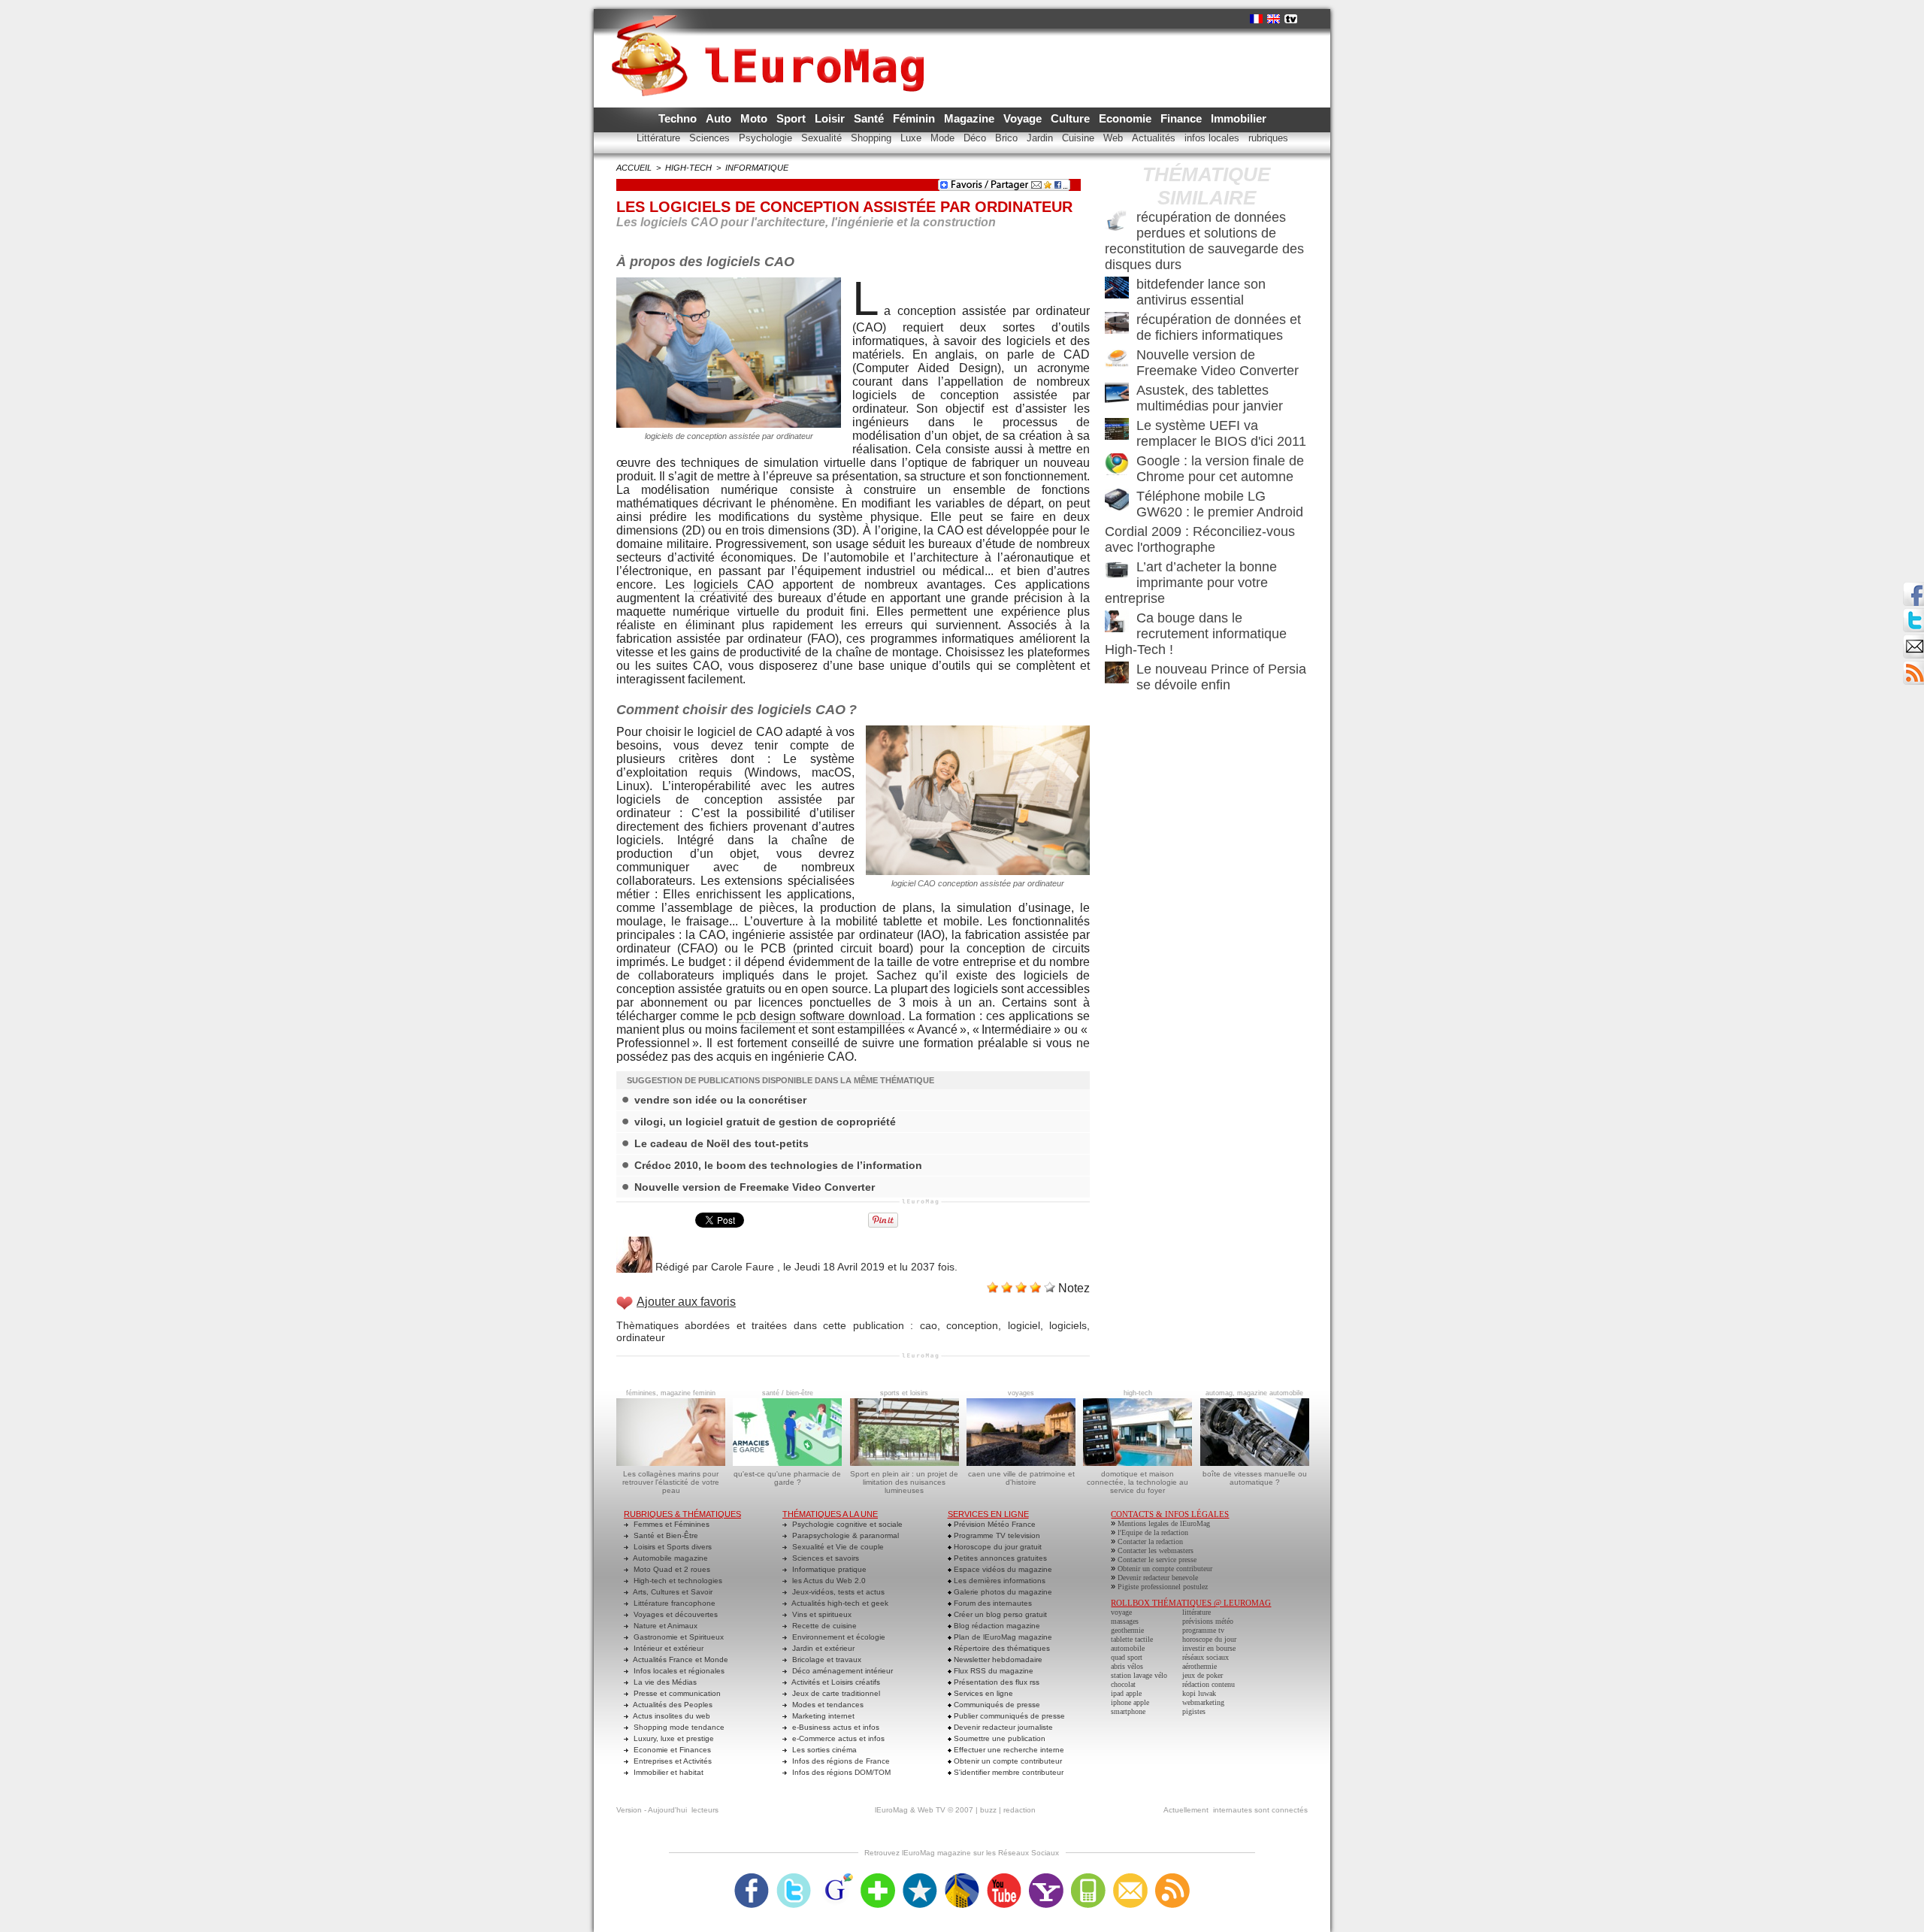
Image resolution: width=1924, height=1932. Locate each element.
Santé (870, 118)
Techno (679, 118)
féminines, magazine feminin (671, 1393)
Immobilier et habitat (667, 1772)
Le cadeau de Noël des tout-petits (721, 1143)
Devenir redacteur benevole (1158, 1578)
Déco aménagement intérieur (841, 1671)
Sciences (711, 138)
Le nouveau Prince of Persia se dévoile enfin (1221, 677)
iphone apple (1130, 1702)
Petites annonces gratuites (999, 1558)
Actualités (1155, 138)
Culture (1072, 118)
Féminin (915, 118)
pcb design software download (819, 1016)
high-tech (688, 168)
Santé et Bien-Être (665, 1535)
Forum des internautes (992, 1603)
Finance (1183, 118)
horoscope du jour (1209, 1639)
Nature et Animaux (664, 1626)
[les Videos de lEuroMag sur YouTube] (1004, 1878)
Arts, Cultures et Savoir (672, 1592)
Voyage (1024, 118)
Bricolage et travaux (826, 1659)
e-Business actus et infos (835, 1727)
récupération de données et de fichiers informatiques (1219, 327)
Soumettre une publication (998, 1738)
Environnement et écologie (838, 1637)
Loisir (831, 118)
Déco (976, 138)
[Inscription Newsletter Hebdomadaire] (1913, 665)
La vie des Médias (664, 1682)
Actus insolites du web (671, 1716)
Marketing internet (822, 1716)
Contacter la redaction (1150, 1541)
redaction (1019, 1810)
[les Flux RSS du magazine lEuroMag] (1172, 1878)
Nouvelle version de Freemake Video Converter (755, 1187)
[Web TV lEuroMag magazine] (1291, 19)
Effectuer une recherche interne (1008, 1750)
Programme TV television (996, 1535)
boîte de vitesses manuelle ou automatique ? (1255, 1478)
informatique (757, 168)
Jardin (1041, 138)
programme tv (1203, 1630)
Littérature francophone (673, 1603)
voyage (1121, 1612)
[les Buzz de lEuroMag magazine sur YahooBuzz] (1046, 1878)
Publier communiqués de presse (1008, 1716)
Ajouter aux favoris (686, 1302)
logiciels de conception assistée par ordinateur (729, 436)
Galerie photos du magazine (1002, 1592)
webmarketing (1203, 1702)
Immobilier (1239, 118)
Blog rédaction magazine (996, 1626)
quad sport (1127, 1657)
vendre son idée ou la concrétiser (720, 1100)
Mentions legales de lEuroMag (1164, 1523)
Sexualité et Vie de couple (837, 1547)
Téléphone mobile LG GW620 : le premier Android (1220, 504)
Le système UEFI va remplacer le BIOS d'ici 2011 (1221, 433)
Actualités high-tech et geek (839, 1603)
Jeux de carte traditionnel (835, 1693)
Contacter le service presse (1157, 1560)
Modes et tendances (827, 1705)
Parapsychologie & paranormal (844, 1535)
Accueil (634, 168)
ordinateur (641, 1337)
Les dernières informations (998, 1581)
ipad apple (1126, 1693)
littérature (1196, 1612)
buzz (988, 1810)
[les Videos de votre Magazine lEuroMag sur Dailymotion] (962, 1878)
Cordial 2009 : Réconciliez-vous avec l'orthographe (1200, 539)
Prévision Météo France (994, 1524)
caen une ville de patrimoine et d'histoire (1021, 1478)
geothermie (1127, 1630)
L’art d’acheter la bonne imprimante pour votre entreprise (1191, 583)
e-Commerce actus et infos (837, 1738)
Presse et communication (676, 1693)
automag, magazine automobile (1254, 1393)
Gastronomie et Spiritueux (678, 1637)
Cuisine (1080, 138)
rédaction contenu (1209, 1684)
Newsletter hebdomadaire (997, 1659)
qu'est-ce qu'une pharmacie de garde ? (787, 1478)
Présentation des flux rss (995, 1682)
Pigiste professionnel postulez (1163, 1587)
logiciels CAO (734, 584)
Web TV (932, 1810)
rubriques (1268, 138)
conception (972, 1325)
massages (1125, 1621)
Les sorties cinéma (823, 1750)
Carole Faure (743, 1267)
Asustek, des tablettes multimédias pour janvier (1210, 398)
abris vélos (1127, 1666)
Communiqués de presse (996, 1705)
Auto (720, 118)
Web (1115, 138)
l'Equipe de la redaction (1153, 1532)
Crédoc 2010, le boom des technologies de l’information (778, 1165)
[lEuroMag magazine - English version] (1274, 19)
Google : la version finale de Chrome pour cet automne (1220, 469)
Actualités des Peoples (672, 1705)
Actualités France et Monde (680, 1659)
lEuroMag (891, 1810)
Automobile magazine (670, 1558)
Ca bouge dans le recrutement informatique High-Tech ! (1196, 634)
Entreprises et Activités (672, 1761)
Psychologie (767, 138)
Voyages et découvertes (675, 1614)
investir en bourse (1209, 1648)
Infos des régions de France (840, 1761)
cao (929, 1325)
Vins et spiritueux (821, 1614)
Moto (755, 118)
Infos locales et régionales (678, 1671)
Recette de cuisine (823, 1626)
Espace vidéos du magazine (1002, 1569)
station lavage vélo (1139, 1675)
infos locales (1213, 138)
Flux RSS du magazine (992, 1671)
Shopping (873, 138)
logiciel (1024, 1325)
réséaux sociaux (1206, 1657)
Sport (793, 118)
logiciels (1068, 1325)
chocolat (1123, 1684)
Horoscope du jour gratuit (997, 1547)
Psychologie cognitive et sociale (846, 1524)
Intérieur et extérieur (667, 1648)
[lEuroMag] (773, 41)
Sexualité (823, 138)
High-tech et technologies (677, 1581)
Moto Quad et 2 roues (671, 1569)
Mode (944, 138)
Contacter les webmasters (1156, 1550)
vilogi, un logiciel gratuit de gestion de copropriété (765, 1122)
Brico (1008, 138)
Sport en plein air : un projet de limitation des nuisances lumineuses (904, 1482)
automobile (1128, 1648)
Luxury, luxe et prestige (673, 1738)
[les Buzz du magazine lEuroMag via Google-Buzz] (836, 1878)
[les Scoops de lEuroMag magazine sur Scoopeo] (920, 1878)
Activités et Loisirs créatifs (835, 1682)
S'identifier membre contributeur (1007, 1772)
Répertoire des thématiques (1001, 1648)
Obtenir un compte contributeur (1007, 1761)
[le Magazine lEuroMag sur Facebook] (752, 1878)
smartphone (1128, 1711)
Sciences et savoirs (824, 1558)
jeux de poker (1202, 1675)
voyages (1021, 1393)
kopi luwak (1199, 1693)
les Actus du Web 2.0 (828, 1581)
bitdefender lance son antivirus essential (1201, 292)
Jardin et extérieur (822, 1648)
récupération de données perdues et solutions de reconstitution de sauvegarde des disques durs (1204, 241)
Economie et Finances (671, 1750)
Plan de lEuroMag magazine (1002, 1637)
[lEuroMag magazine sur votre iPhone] (1088, 1878)
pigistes (1194, 1711)
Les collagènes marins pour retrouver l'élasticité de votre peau (671, 1482)
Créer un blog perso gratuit (999, 1614)
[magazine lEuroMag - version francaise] (1256, 19)
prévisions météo (1208, 1621)
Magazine (971, 118)
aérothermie (1199, 1666)
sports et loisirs (904, 1393)
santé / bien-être (788, 1393)
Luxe (912, 138)
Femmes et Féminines (670, 1524)
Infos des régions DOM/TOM (840, 1772)
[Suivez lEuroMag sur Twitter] (794, 1878)
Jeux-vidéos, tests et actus (837, 1592)
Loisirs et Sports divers (672, 1547)
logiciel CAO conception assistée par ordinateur (978, 883)
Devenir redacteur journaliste (1002, 1727)
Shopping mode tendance (678, 1727)
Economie (1127, 118)
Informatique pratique (828, 1569)
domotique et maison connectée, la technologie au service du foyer (1137, 1482)
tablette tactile (1132, 1639)
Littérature (660, 138)
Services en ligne (982, 1693)
